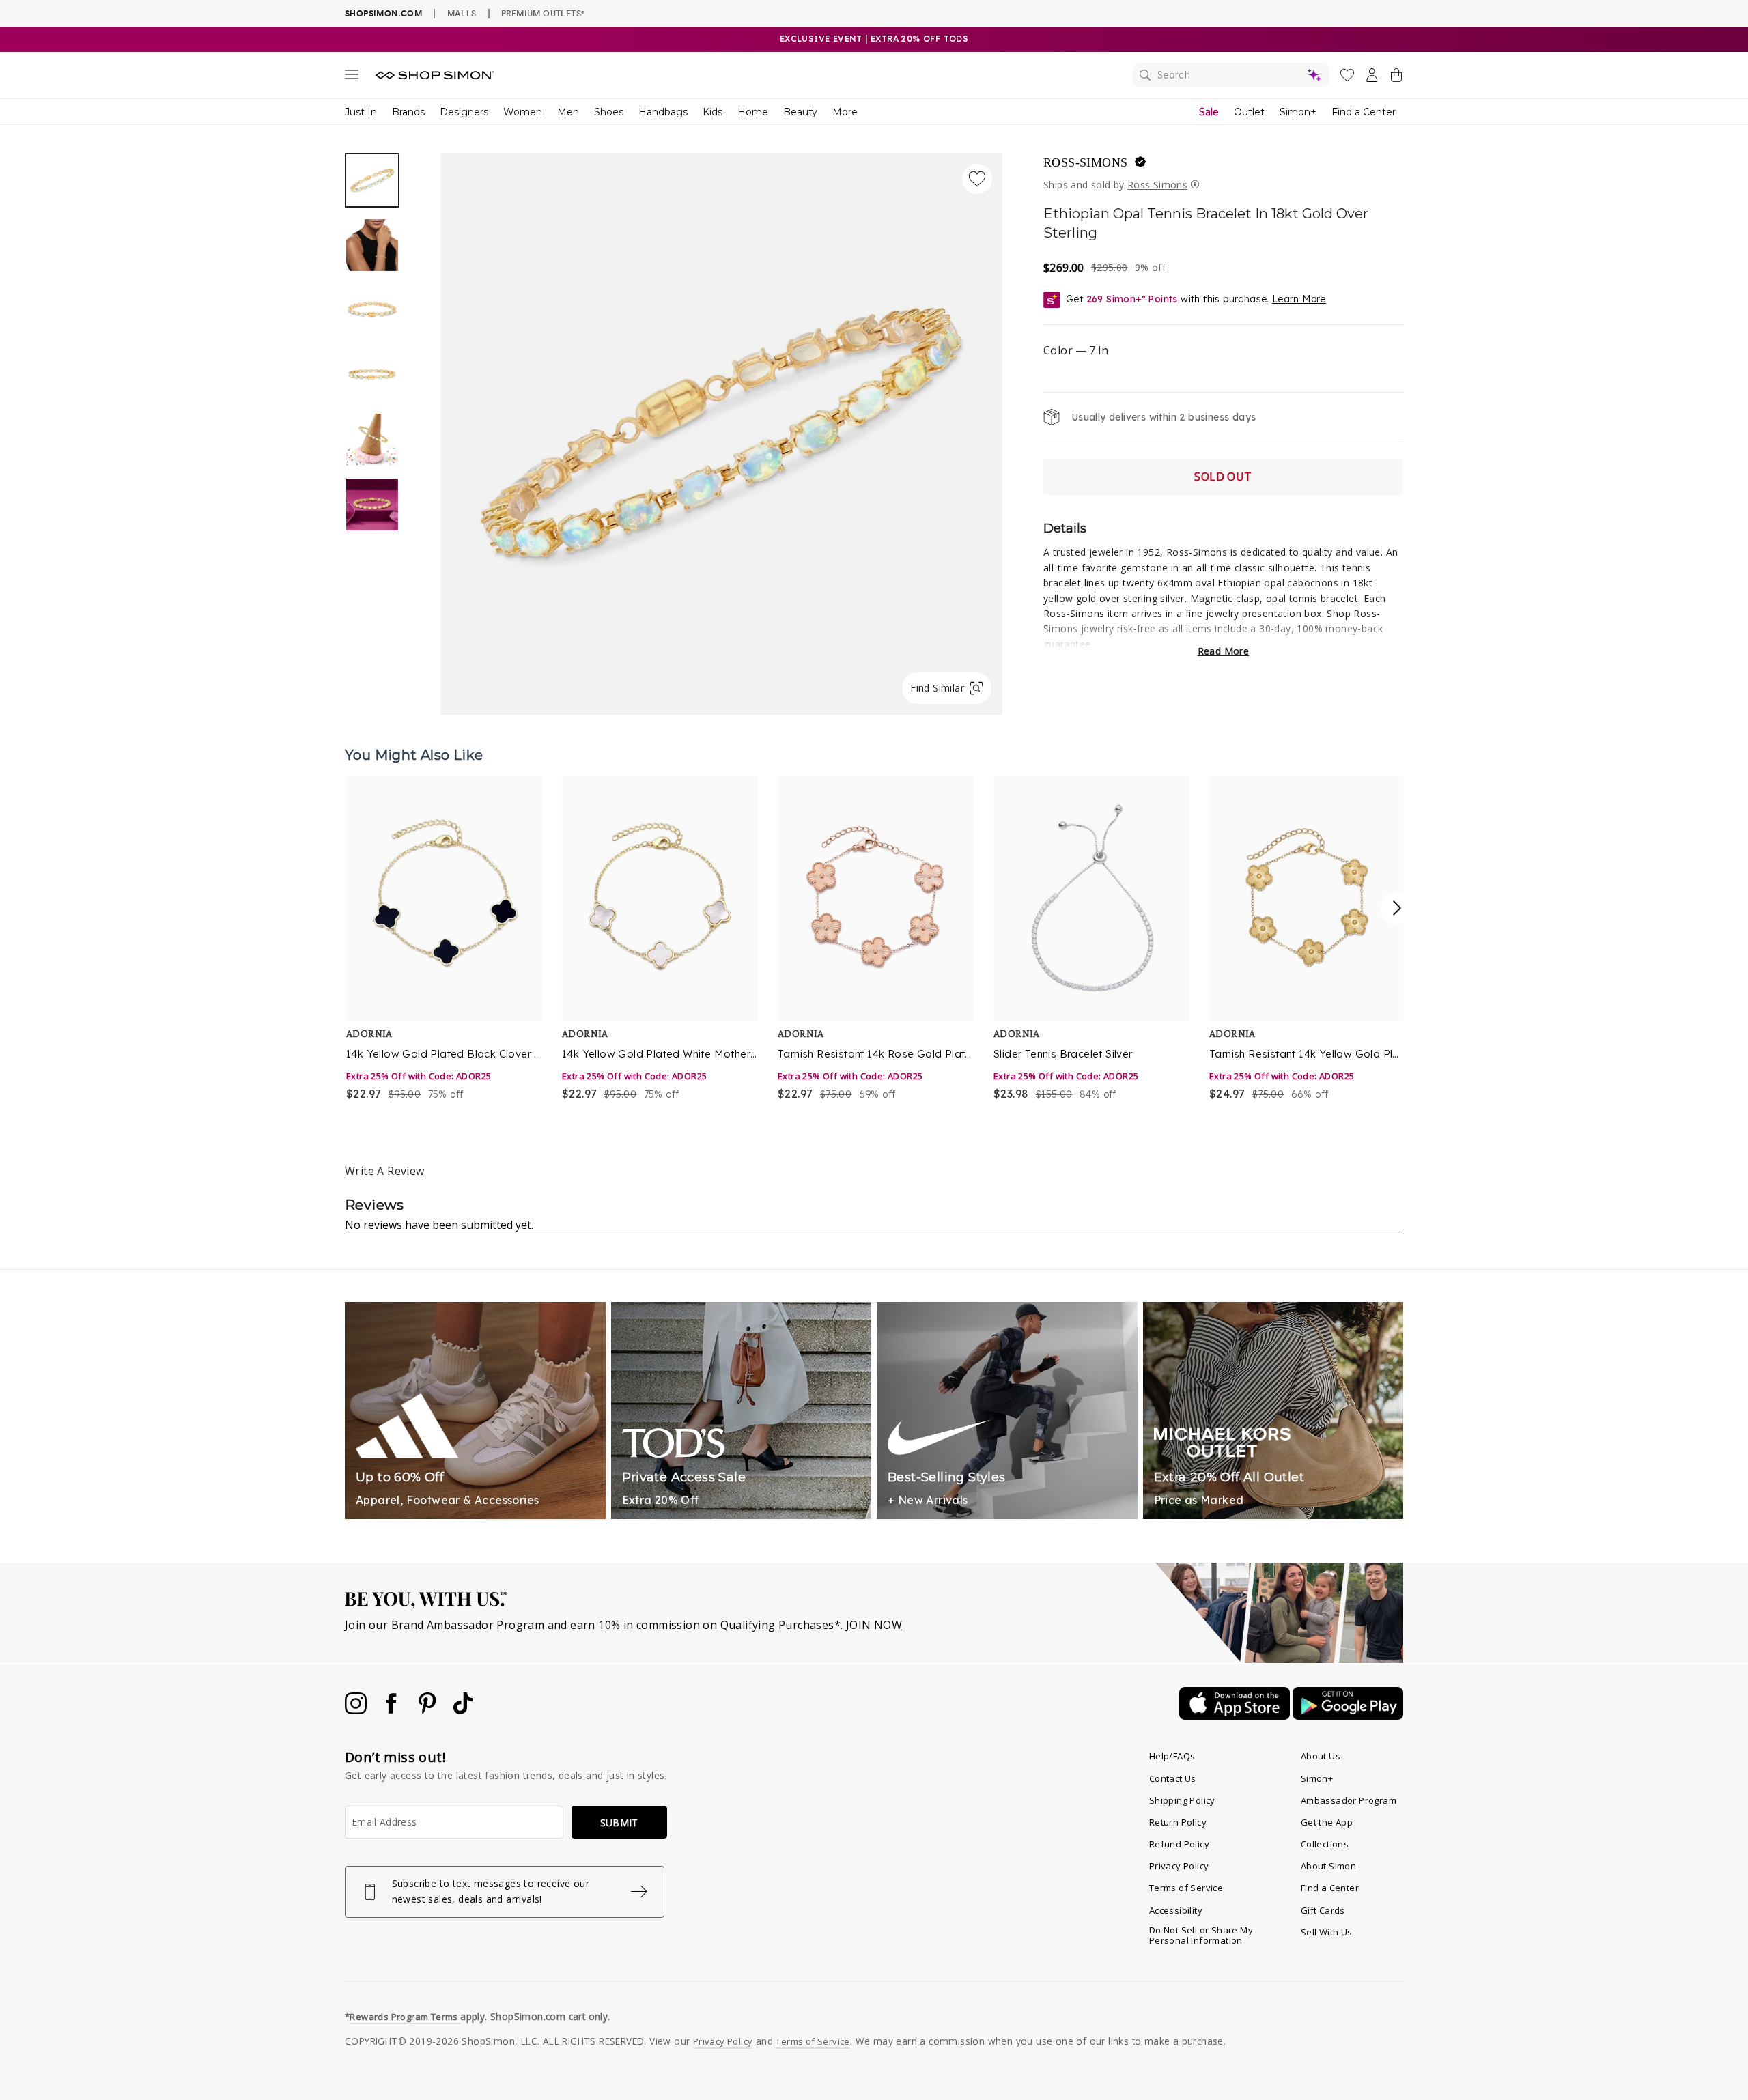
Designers (464, 112)
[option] (721, 434)
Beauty (800, 112)
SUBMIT (619, 1822)
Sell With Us (1327, 1932)
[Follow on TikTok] (463, 1710)
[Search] (1231, 75)
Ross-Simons (1085, 162)
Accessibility (1176, 1910)
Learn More (1299, 299)
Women (523, 112)
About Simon (1328, 1866)
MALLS (462, 13)
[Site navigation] (352, 77)
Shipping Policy (1182, 1800)
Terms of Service (1186, 1888)
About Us (1321, 1756)
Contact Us (1173, 1778)
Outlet (1249, 112)
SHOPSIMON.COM (383, 13)
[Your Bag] (1396, 78)
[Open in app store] (1236, 1716)
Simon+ (1298, 112)
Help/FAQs (1172, 1756)
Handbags (663, 112)
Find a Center (1364, 112)
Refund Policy (1179, 1844)
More (845, 112)
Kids (713, 112)
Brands (408, 112)
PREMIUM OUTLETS (543, 13)
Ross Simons (1157, 185)
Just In (361, 112)
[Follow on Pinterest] (429, 1710)
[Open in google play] (1348, 1716)
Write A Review (385, 1171)
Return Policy (1178, 1822)
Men (568, 112)
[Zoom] (721, 428)
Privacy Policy (1179, 1866)
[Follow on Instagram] (357, 1710)
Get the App (1327, 1822)
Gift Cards (1323, 1910)
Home (753, 112)
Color (1076, 350)
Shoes (609, 112)
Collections (1325, 1844)
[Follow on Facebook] (393, 1710)
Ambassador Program (1349, 1800)
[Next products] (1397, 908)
